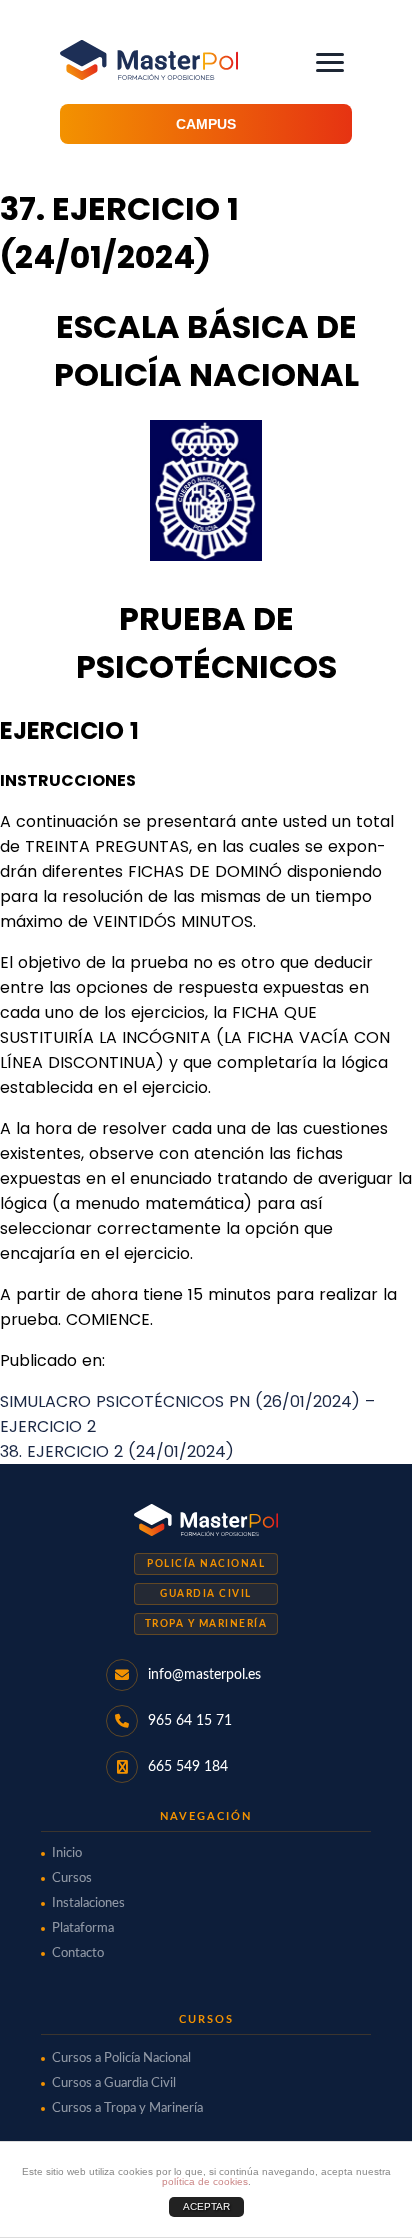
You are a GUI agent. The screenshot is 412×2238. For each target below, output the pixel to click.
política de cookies (205, 2181)
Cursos (72, 1878)
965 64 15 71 (190, 1721)
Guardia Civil (206, 1594)
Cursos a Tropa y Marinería (127, 2108)
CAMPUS (206, 124)
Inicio (67, 1853)
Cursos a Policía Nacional (121, 2058)
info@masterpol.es (204, 1675)
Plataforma (83, 1928)
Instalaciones (88, 1903)
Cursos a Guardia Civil (114, 2083)
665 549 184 (188, 1767)
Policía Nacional (206, 1564)
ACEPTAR (206, 2206)
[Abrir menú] (330, 62)
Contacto (78, 1953)
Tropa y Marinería (206, 1624)
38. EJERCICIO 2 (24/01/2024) (117, 1451)
